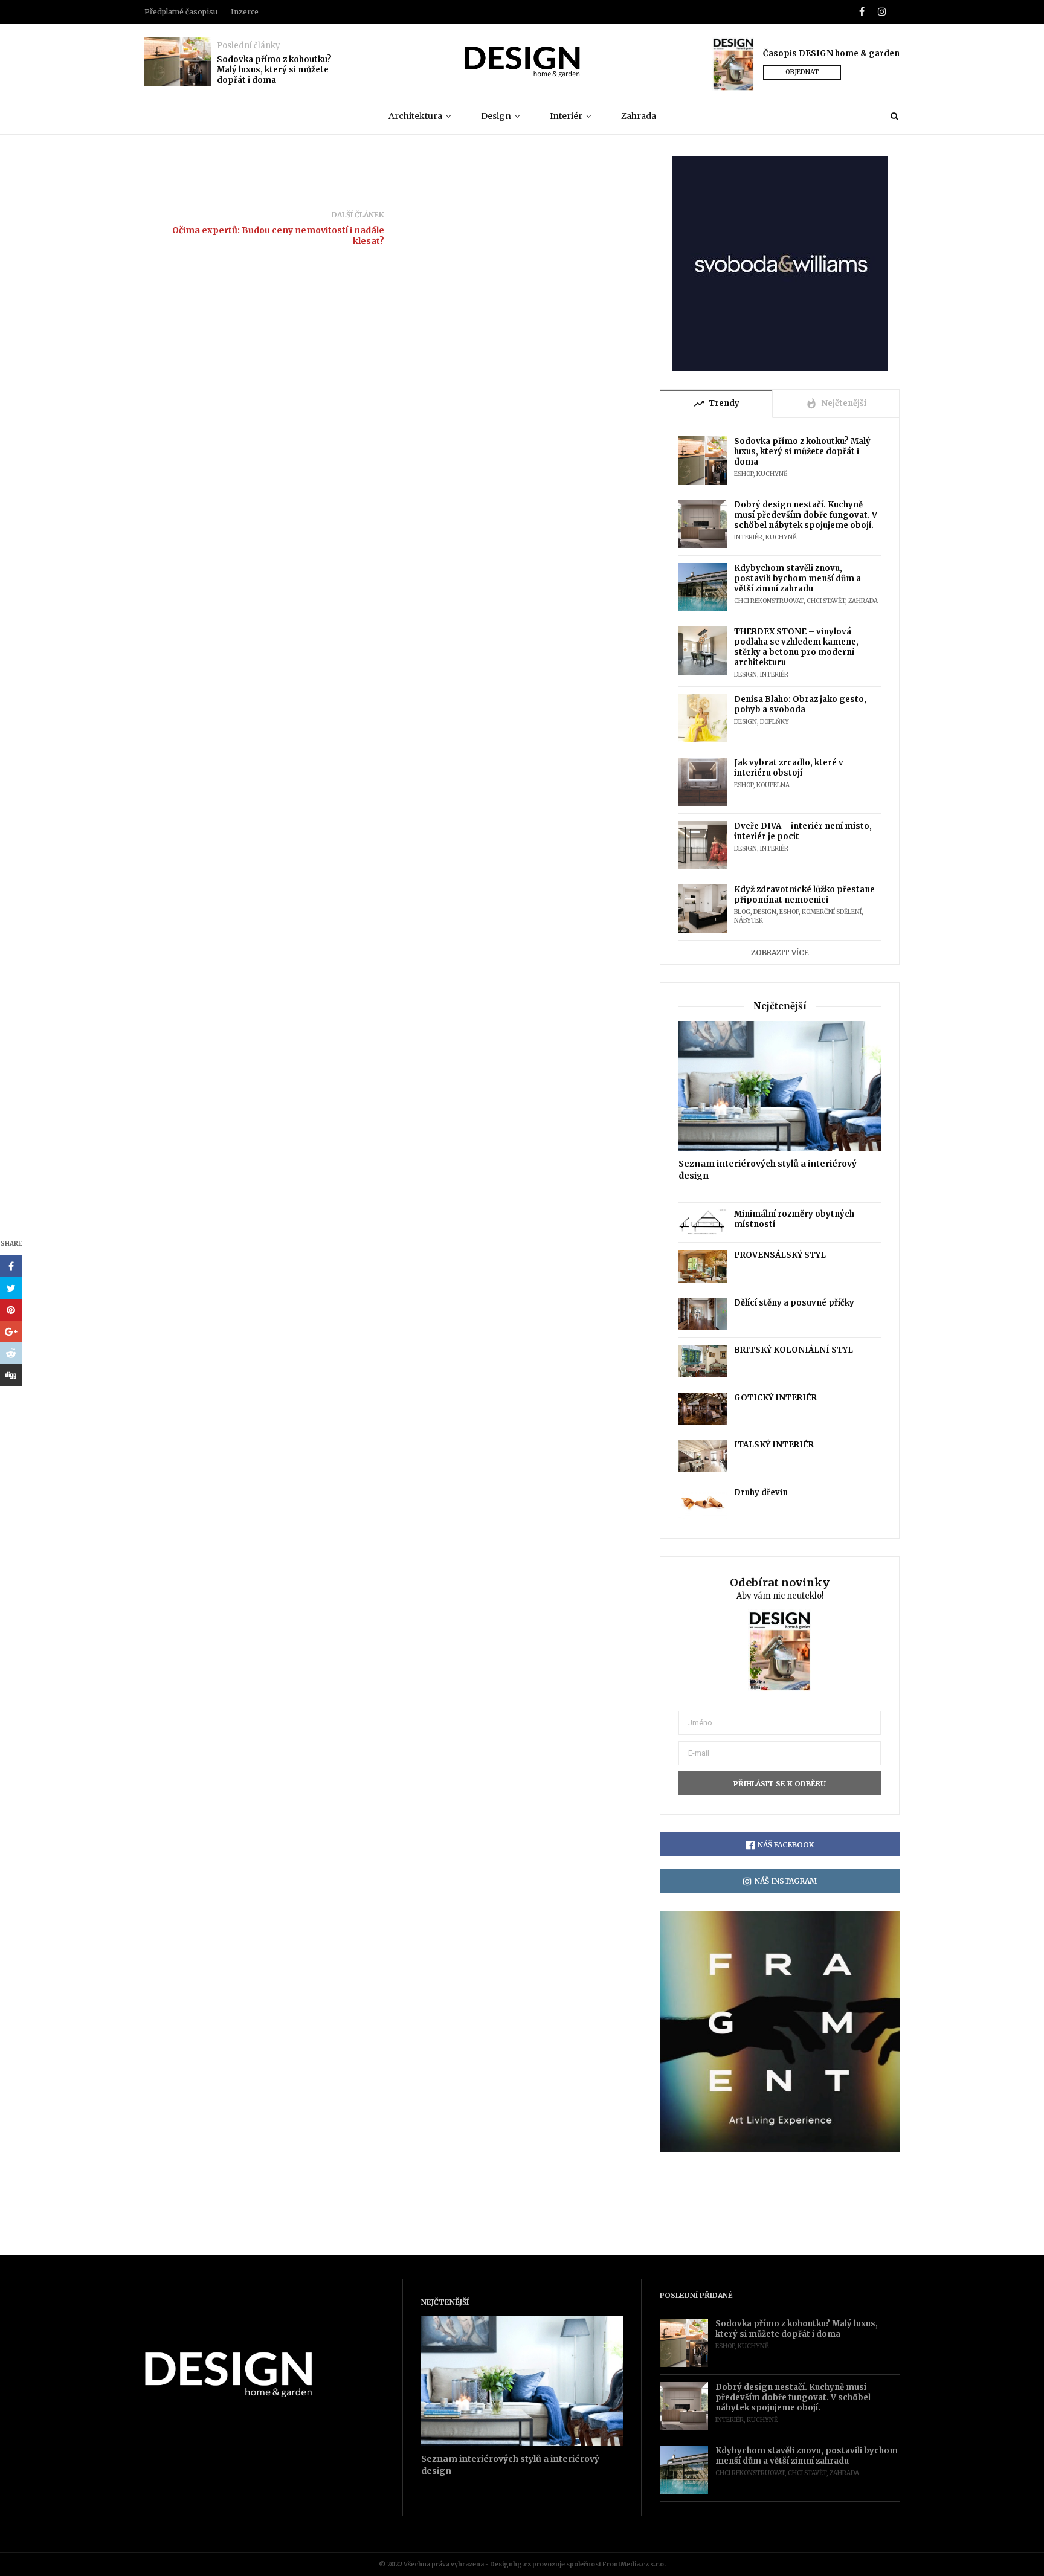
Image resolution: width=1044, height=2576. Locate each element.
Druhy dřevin (761, 1492)
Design (496, 116)
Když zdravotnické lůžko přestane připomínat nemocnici (804, 895)
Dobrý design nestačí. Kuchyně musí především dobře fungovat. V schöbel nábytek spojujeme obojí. (806, 515)
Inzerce (245, 12)
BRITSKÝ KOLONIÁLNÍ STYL (794, 1350)
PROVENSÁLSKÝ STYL (780, 1255)
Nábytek (749, 920)
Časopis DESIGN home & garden (831, 53)
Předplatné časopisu (181, 12)
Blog (742, 912)
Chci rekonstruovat (769, 601)
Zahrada (639, 116)
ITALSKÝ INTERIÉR (774, 1445)
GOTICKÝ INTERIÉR (775, 1398)
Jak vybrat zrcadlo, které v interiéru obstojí (789, 768)
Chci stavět (826, 601)
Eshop (744, 474)
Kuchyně (772, 474)
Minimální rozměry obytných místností (794, 1219)
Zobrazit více (780, 952)
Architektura (415, 116)
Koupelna (773, 785)
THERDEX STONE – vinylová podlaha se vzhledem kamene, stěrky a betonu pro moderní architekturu (796, 647)
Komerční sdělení (832, 912)
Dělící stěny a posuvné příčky (794, 1303)
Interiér (566, 116)
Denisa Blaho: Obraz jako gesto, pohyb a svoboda (800, 704)
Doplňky (775, 722)
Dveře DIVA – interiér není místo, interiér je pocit (803, 831)
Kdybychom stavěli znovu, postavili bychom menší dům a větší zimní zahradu (797, 578)
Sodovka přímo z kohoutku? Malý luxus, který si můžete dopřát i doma (274, 70)
